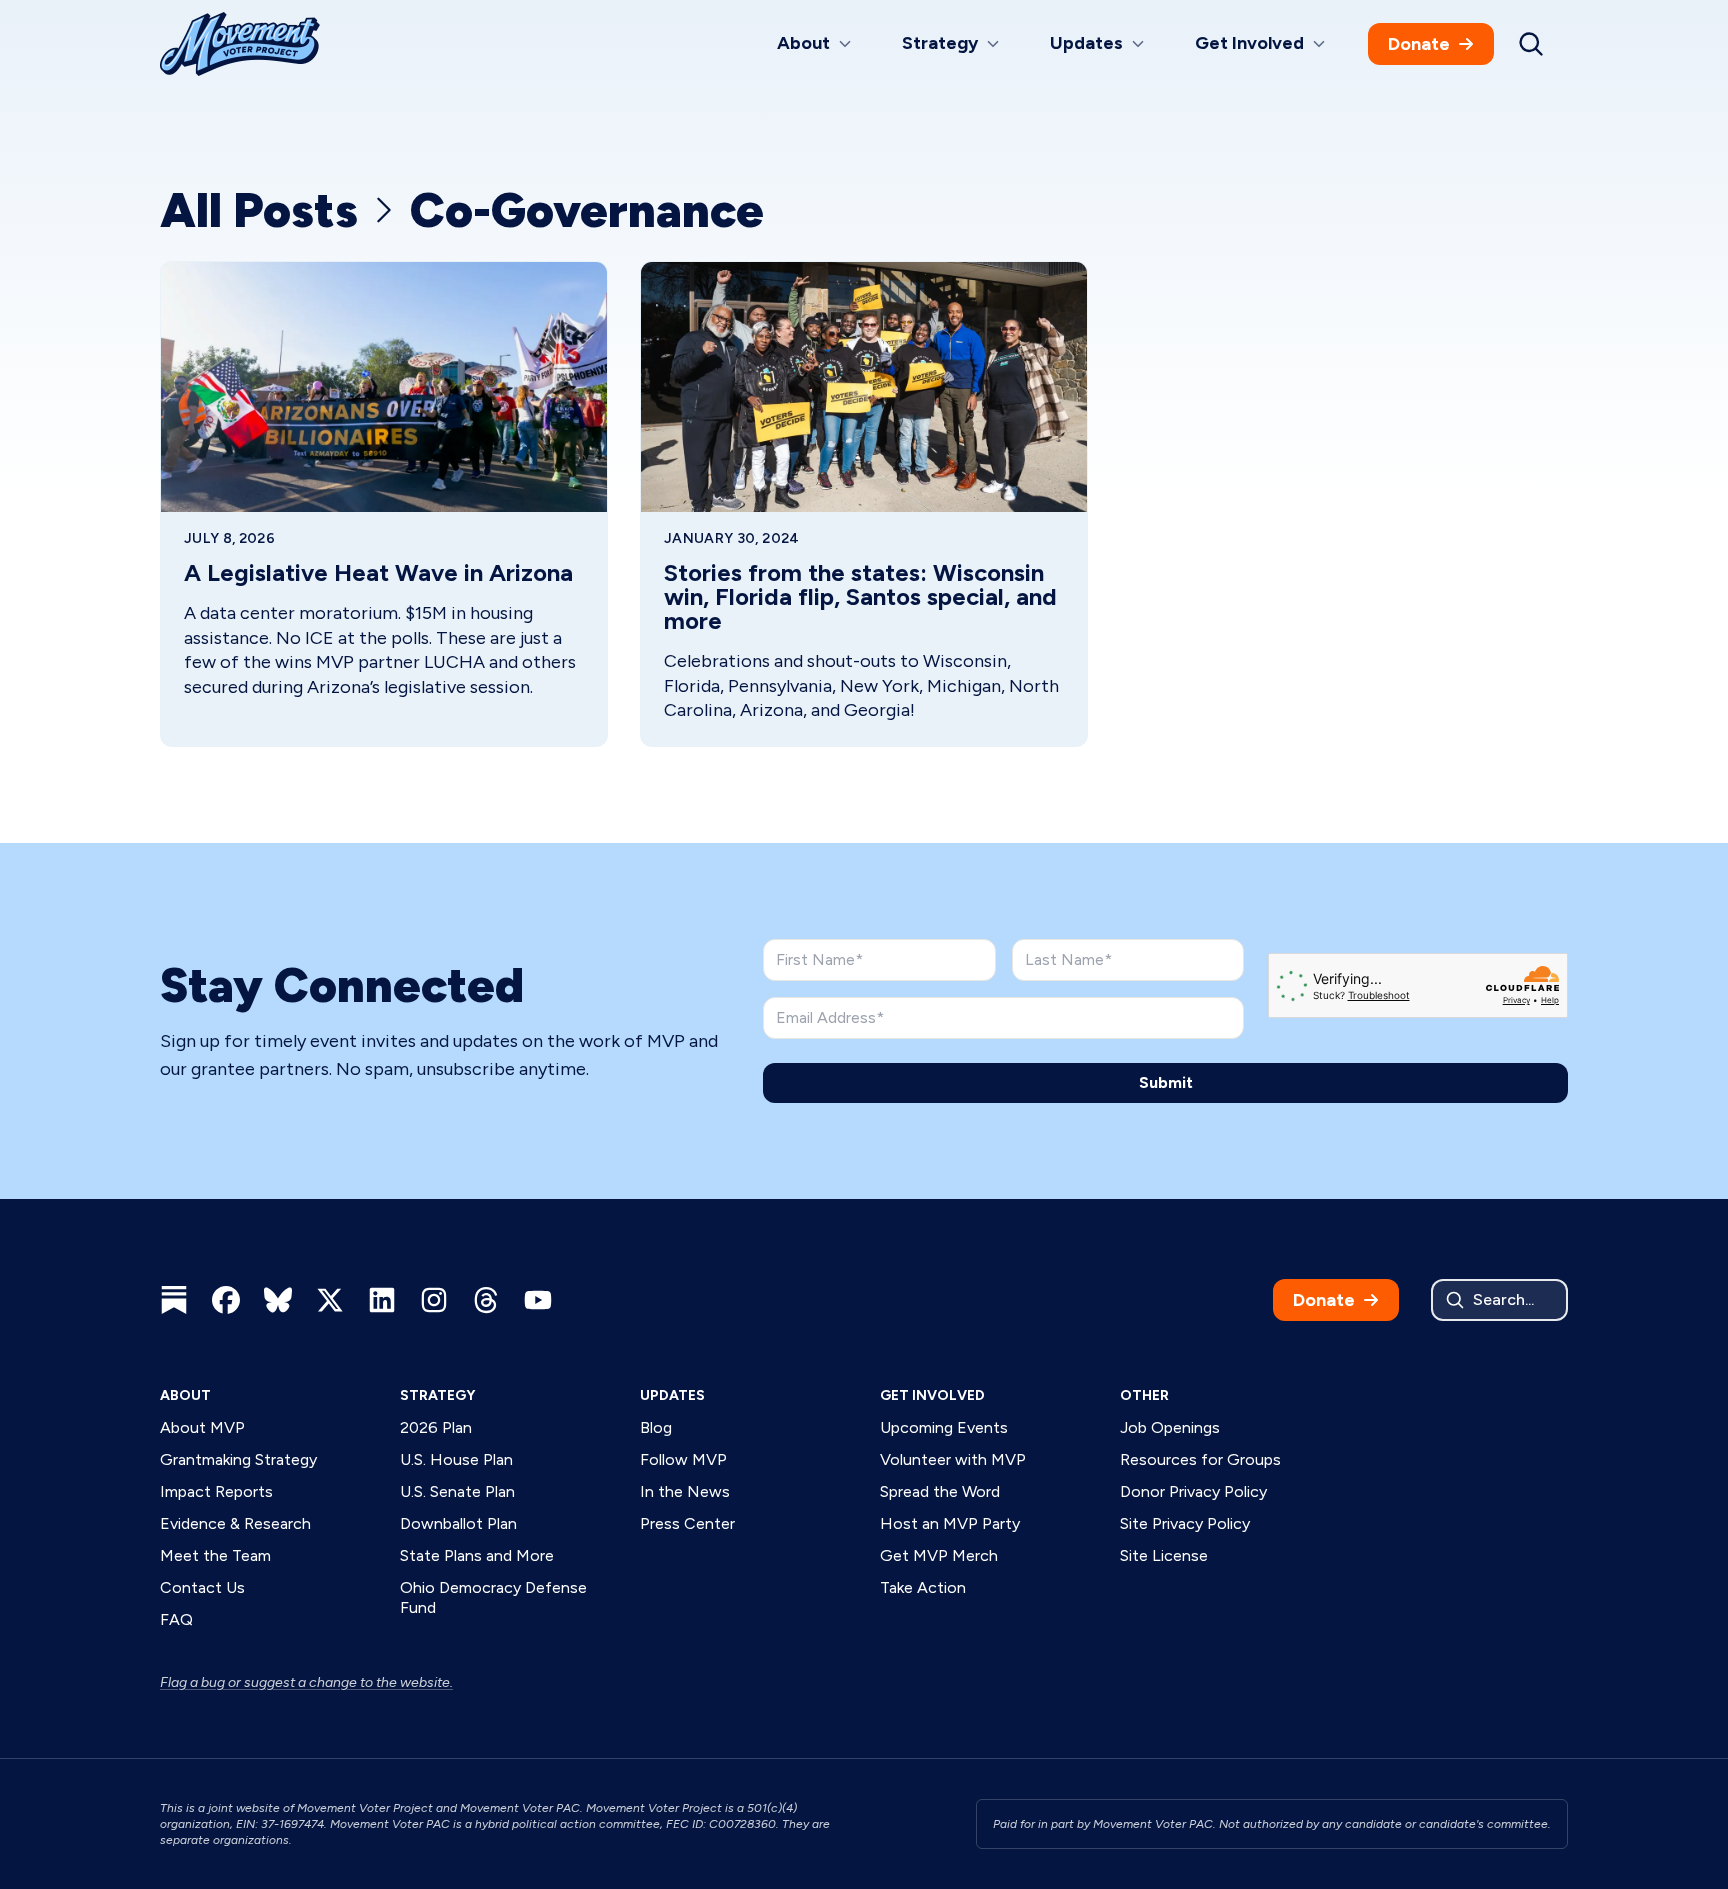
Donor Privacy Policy (1193, 1491)
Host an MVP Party (950, 1523)
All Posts (259, 210)
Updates (672, 1395)
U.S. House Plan (456, 1459)
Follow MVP (683, 1459)
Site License (1164, 1555)
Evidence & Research (235, 1523)
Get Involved (932, 1395)
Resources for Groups (1200, 1459)
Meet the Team (215, 1555)
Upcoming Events (944, 1427)
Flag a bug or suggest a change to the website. (306, 1682)
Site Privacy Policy (1185, 1523)
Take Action (923, 1587)
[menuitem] (815, 44)
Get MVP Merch (939, 1555)
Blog (656, 1427)
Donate (1419, 44)
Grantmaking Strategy (238, 1459)
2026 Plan (436, 1427)
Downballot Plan (458, 1523)
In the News (685, 1491)
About (185, 1395)
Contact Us (202, 1587)
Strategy (437, 1395)
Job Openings (1170, 1427)
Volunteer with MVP (953, 1459)
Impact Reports (216, 1491)
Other (1144, 1395)
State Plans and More (477, 1555)
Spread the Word (940, 1491)
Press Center (687, 1523)
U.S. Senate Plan (457, 1491)
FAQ (176, 1619)
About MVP (202, 1427)
